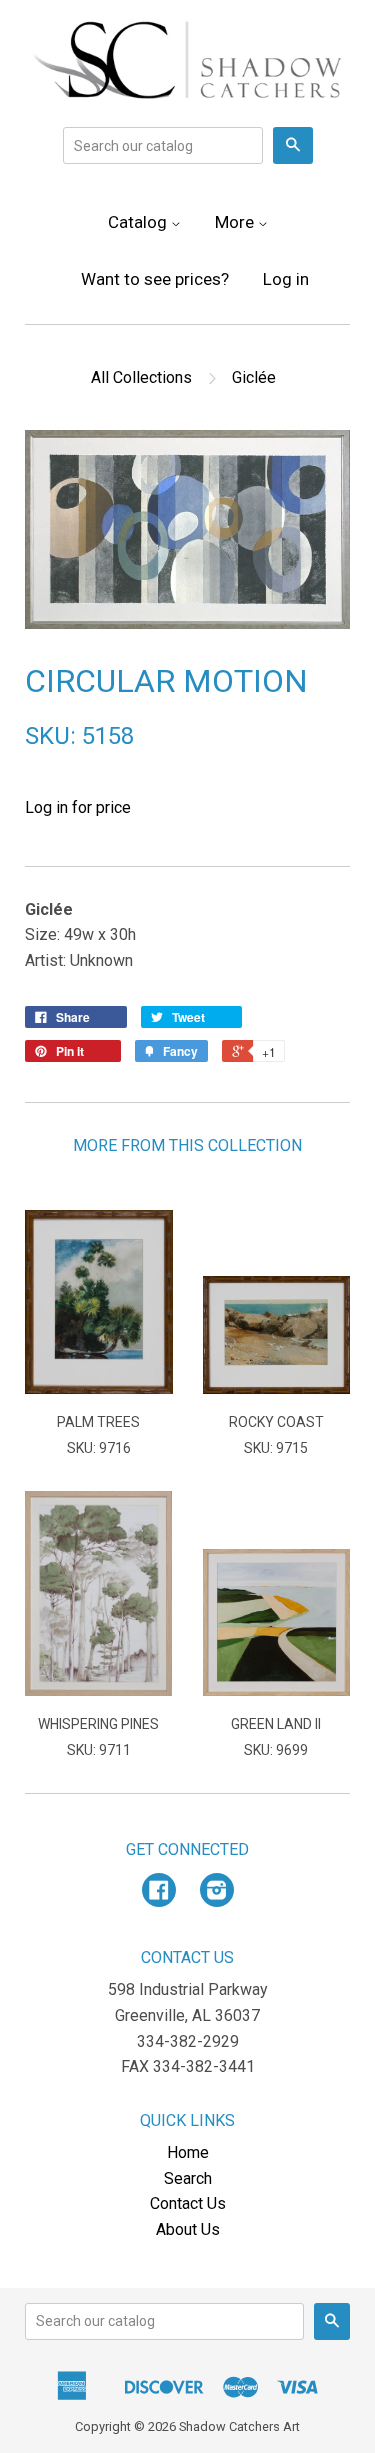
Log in (286, 279)
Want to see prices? (155, 279)
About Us (188, 2229)
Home (188, 2152)
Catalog (139, 222)
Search (188, 2178)
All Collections (141, 377)
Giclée (254, 377)
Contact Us (188, 2203)
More (236, 222)
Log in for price (78, 807)
